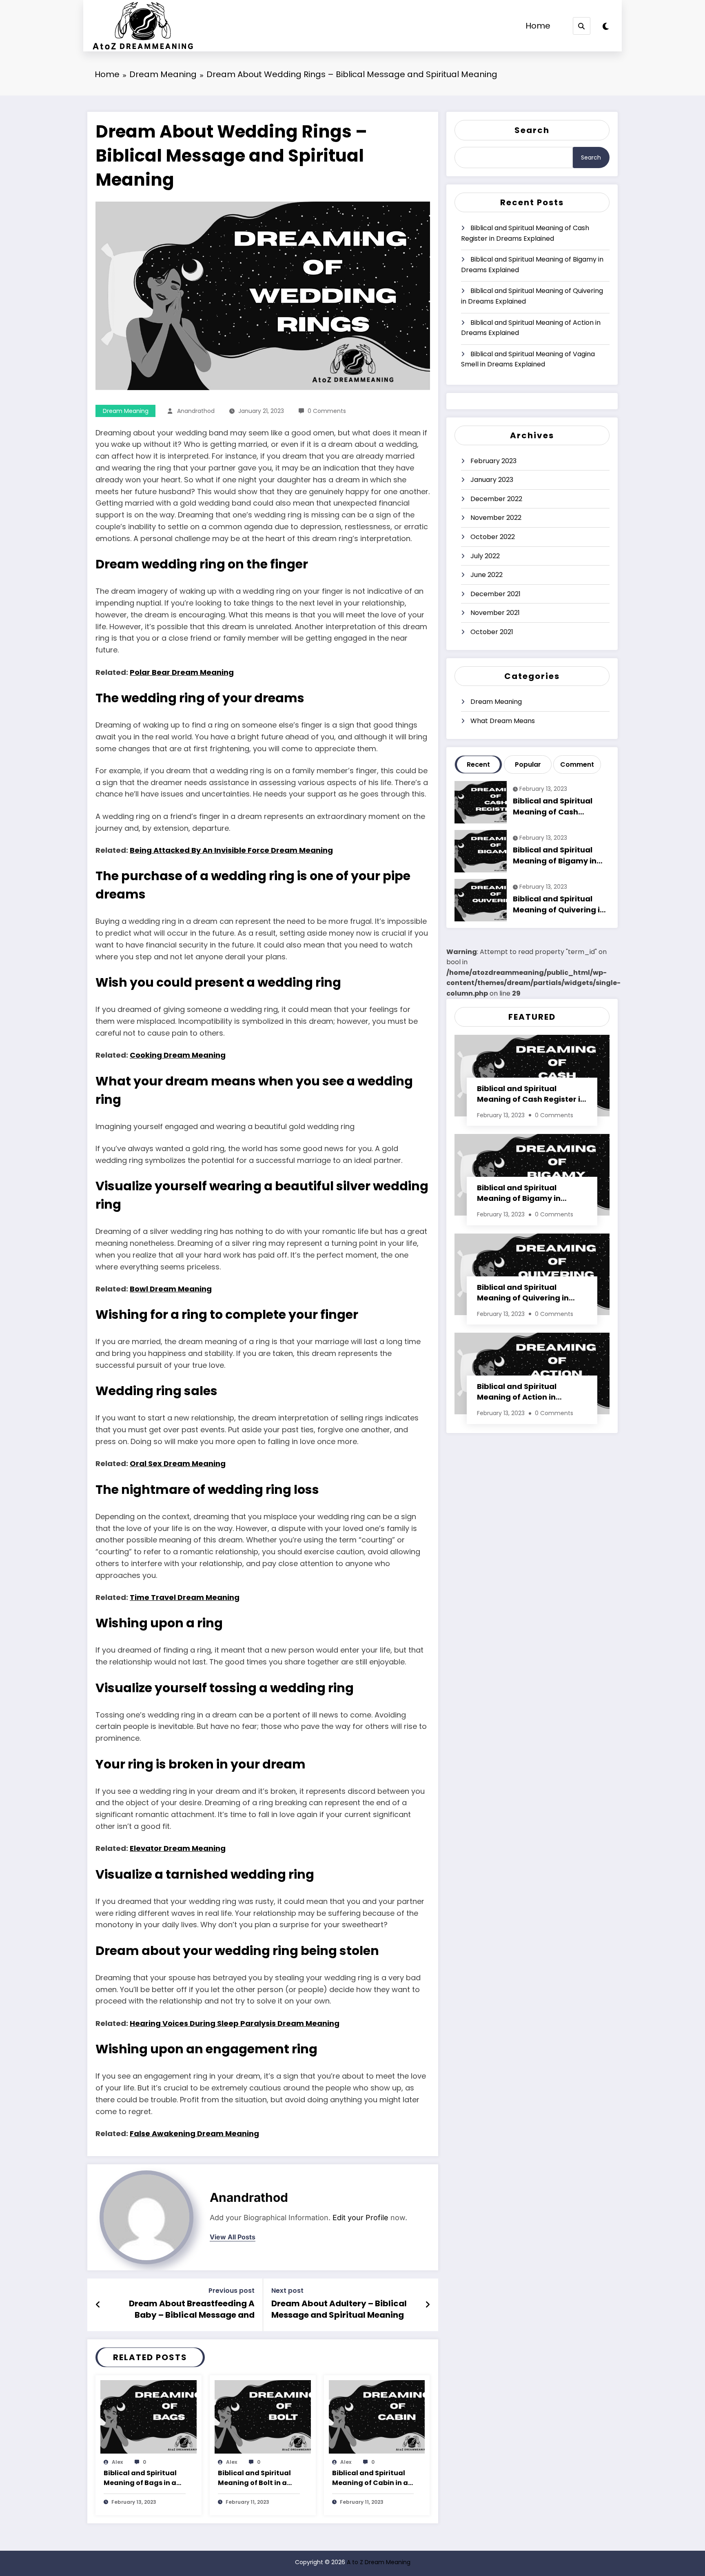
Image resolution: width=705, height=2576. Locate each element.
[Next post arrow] (428, 2305)
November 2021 (495, 613)
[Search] (582, 26)
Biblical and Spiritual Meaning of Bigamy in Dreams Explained (532, 265)
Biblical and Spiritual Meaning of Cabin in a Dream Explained (370, 2478)
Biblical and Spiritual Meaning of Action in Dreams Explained (531, 328)
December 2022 (496, 499)
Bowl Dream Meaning (171, 1289)
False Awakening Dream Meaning (194, 2133)
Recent (478, 764)
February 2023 (493, 461)
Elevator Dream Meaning (178, 1848)
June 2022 (487, 575)
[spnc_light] (606, 27)
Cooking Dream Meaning (178, 1055)
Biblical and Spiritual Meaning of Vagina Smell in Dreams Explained (528, 359)
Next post (287, 2291)
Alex (117, 2462)
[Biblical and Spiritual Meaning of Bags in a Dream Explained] (149, 2416)
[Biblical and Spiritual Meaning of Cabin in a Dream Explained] (377, 2416)
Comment (577, 764)
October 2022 (493, 537)
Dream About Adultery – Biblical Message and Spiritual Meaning (339, 2309)
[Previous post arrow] (98, 2305)
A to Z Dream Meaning (379, 2562)
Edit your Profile (360, 2218)
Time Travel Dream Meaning (185, 1597)
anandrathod (196, 411)
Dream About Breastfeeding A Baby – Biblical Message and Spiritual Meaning (192, 2310)
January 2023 (492, 480)
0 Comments (327, 411)
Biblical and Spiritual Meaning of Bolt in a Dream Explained (254, 2478)
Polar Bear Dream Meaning (182, 672)
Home (538, 26)
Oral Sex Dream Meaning (178, 1463)
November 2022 (496, 518)
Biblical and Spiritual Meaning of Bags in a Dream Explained (140, 2478)
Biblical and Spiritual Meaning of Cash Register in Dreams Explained (525, 233)
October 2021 (492, 632)
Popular (528, 764)
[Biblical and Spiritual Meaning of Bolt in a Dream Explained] (263, 2416)
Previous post (232, 2291)
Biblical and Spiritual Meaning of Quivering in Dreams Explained (532, 296)
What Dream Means (503, 721)
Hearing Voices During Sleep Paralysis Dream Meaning (235, 2023)
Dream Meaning (126, 411)
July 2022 (485, 556)
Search (532, 130)
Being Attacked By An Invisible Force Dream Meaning (231, 850)
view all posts (233, 2237)
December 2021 (495, 594)
